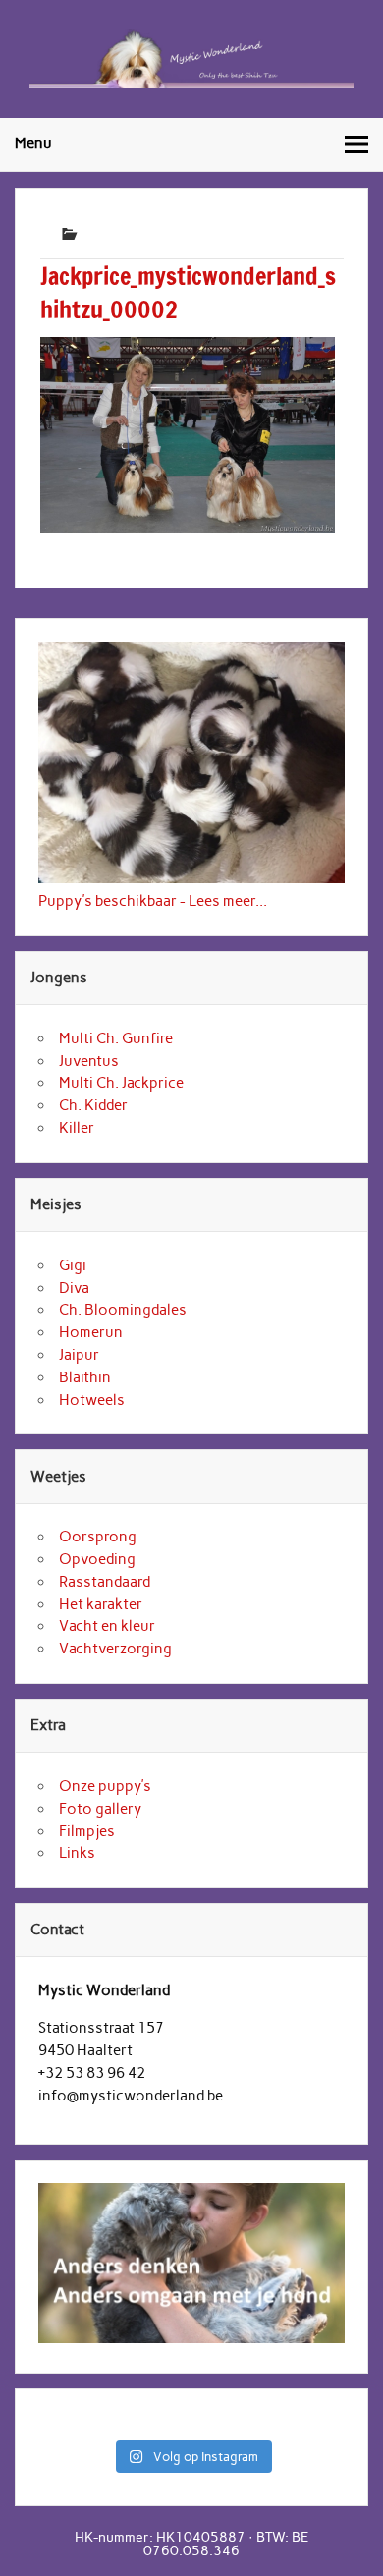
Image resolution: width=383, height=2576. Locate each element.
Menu (33, 143)
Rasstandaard (105, 1582)
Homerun (91, 1332)
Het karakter (101, 1604)
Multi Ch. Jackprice (121, 1083)
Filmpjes (87, 1831)
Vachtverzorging (115, 1649)
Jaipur (79, 1355)
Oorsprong (98, 1537)
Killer (77, 1128)
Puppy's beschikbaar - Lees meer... (153, 901)
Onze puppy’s (105, 1786)
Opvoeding (97, 1559)
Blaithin (85, 1377)
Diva (74, 1288)
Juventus (89, 1061)
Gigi (73, 1265)
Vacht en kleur (107, 1626)
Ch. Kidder (93, 1105)
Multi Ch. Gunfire (116, 1038)
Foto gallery (100, 1809)
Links (77, 1853)
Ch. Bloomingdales (123, 1310)
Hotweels (92, 1400)
